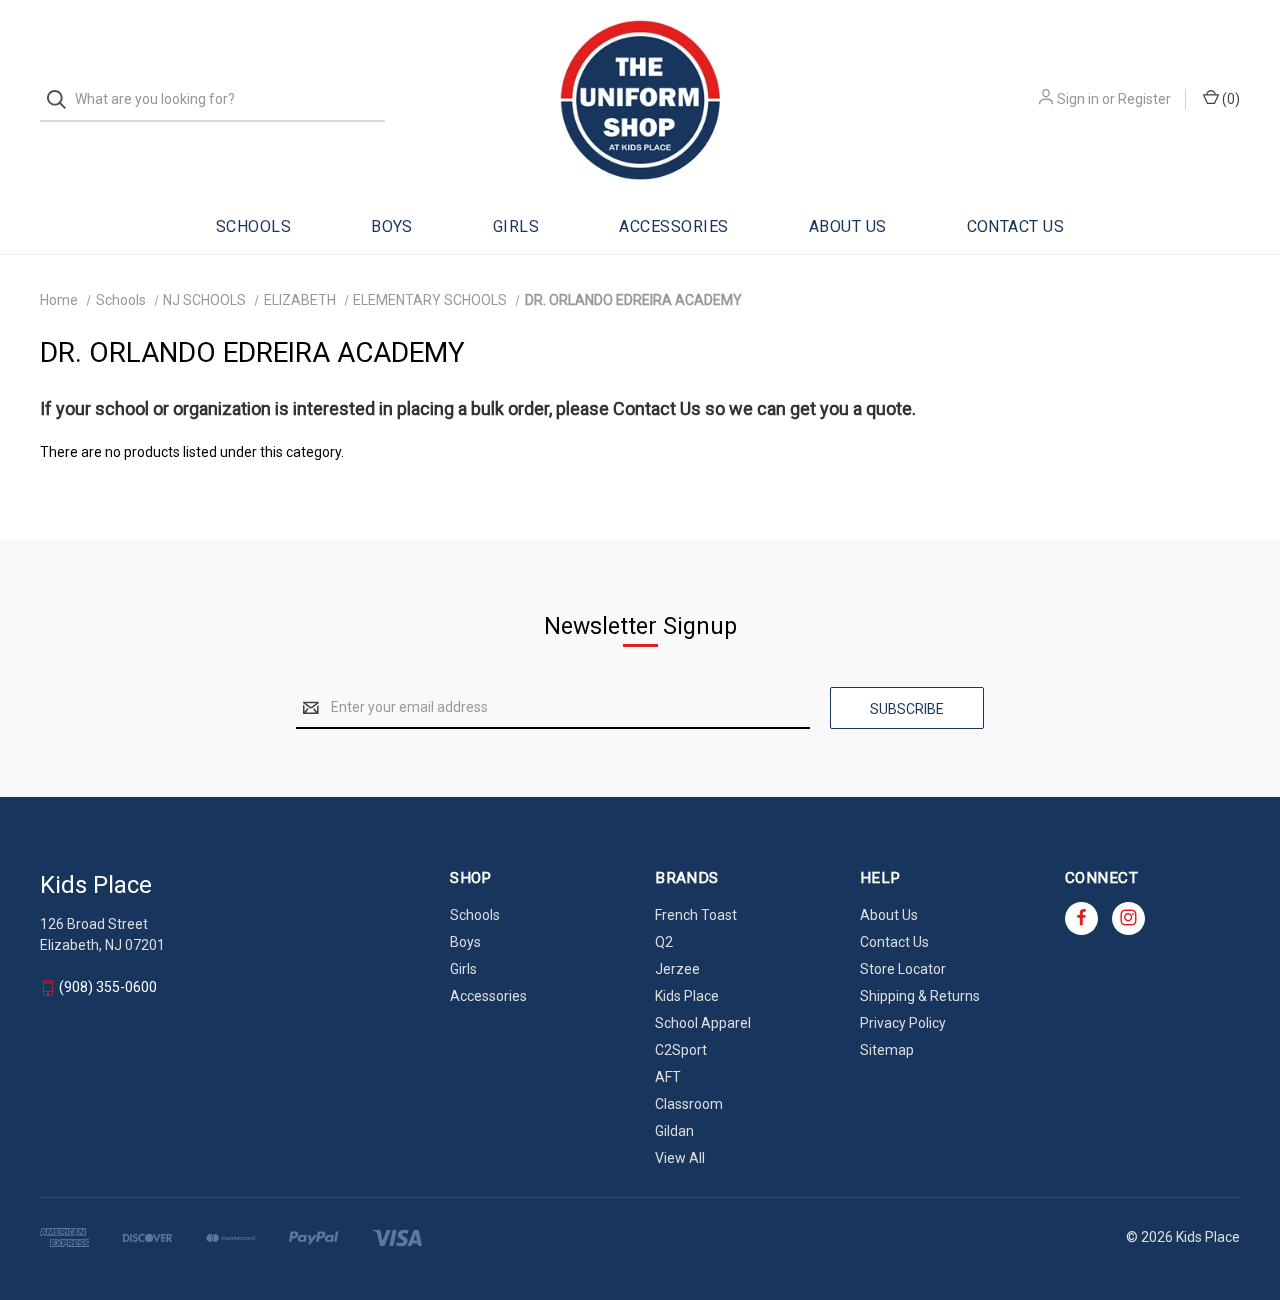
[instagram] (1128, 917)
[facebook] (1081, 917)
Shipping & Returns (920, 996)
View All (680, 1158)
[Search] (62, 99)
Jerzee (677, 969)
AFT (668, 1077)
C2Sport (681, 1050)
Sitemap (887, 1050)
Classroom (689, 1104)
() (1229, 99)
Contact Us (1016, 226)
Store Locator (903, 969)
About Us (848, 226)
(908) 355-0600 (108, 987)
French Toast (696, 915)
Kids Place (687, 996)
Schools (253, 226)
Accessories (673, 226)
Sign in (1078, 99)
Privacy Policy (903, 1023)
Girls (516, 226)
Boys (392, 226)
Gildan (674, 1131)
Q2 (664, 942)
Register (1144, 99)
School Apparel (703, 1023)
